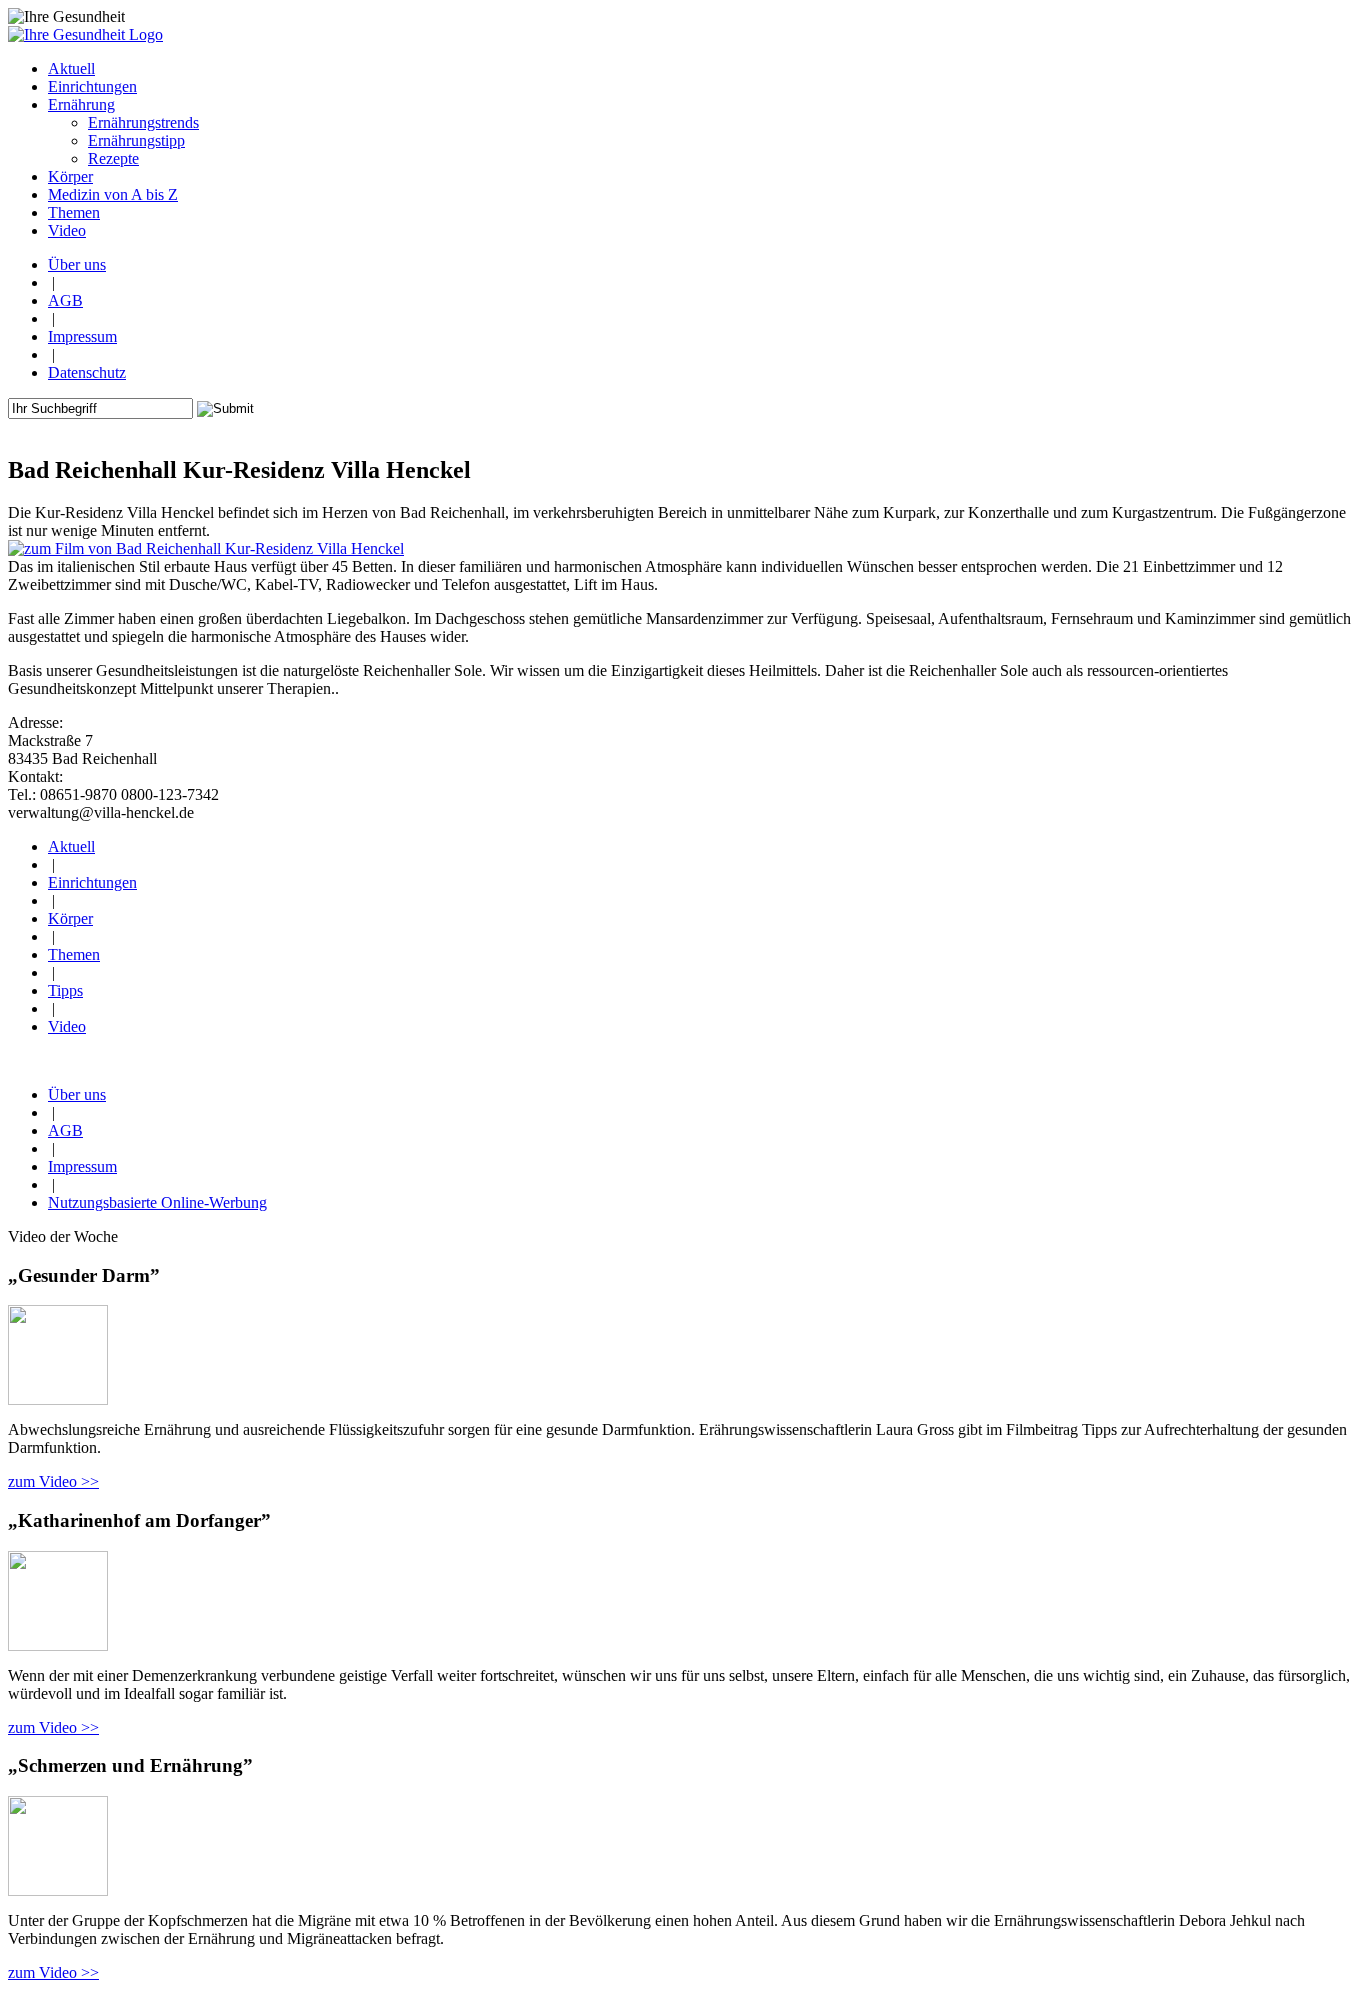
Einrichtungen (92, 882)
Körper (70, 918)
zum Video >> (53, 1481)
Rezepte (113, 158)
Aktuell (71, 846)
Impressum (82, 336)
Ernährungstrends (143, 122)
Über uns (77, 264)
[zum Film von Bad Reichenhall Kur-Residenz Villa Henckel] (206, 548)
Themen (74, 954)
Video (67, 1026)
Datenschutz (87, 372)
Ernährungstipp (136, 140)
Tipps (65, 990)
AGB (65, 300)
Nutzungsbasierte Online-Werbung (157, 1202)
